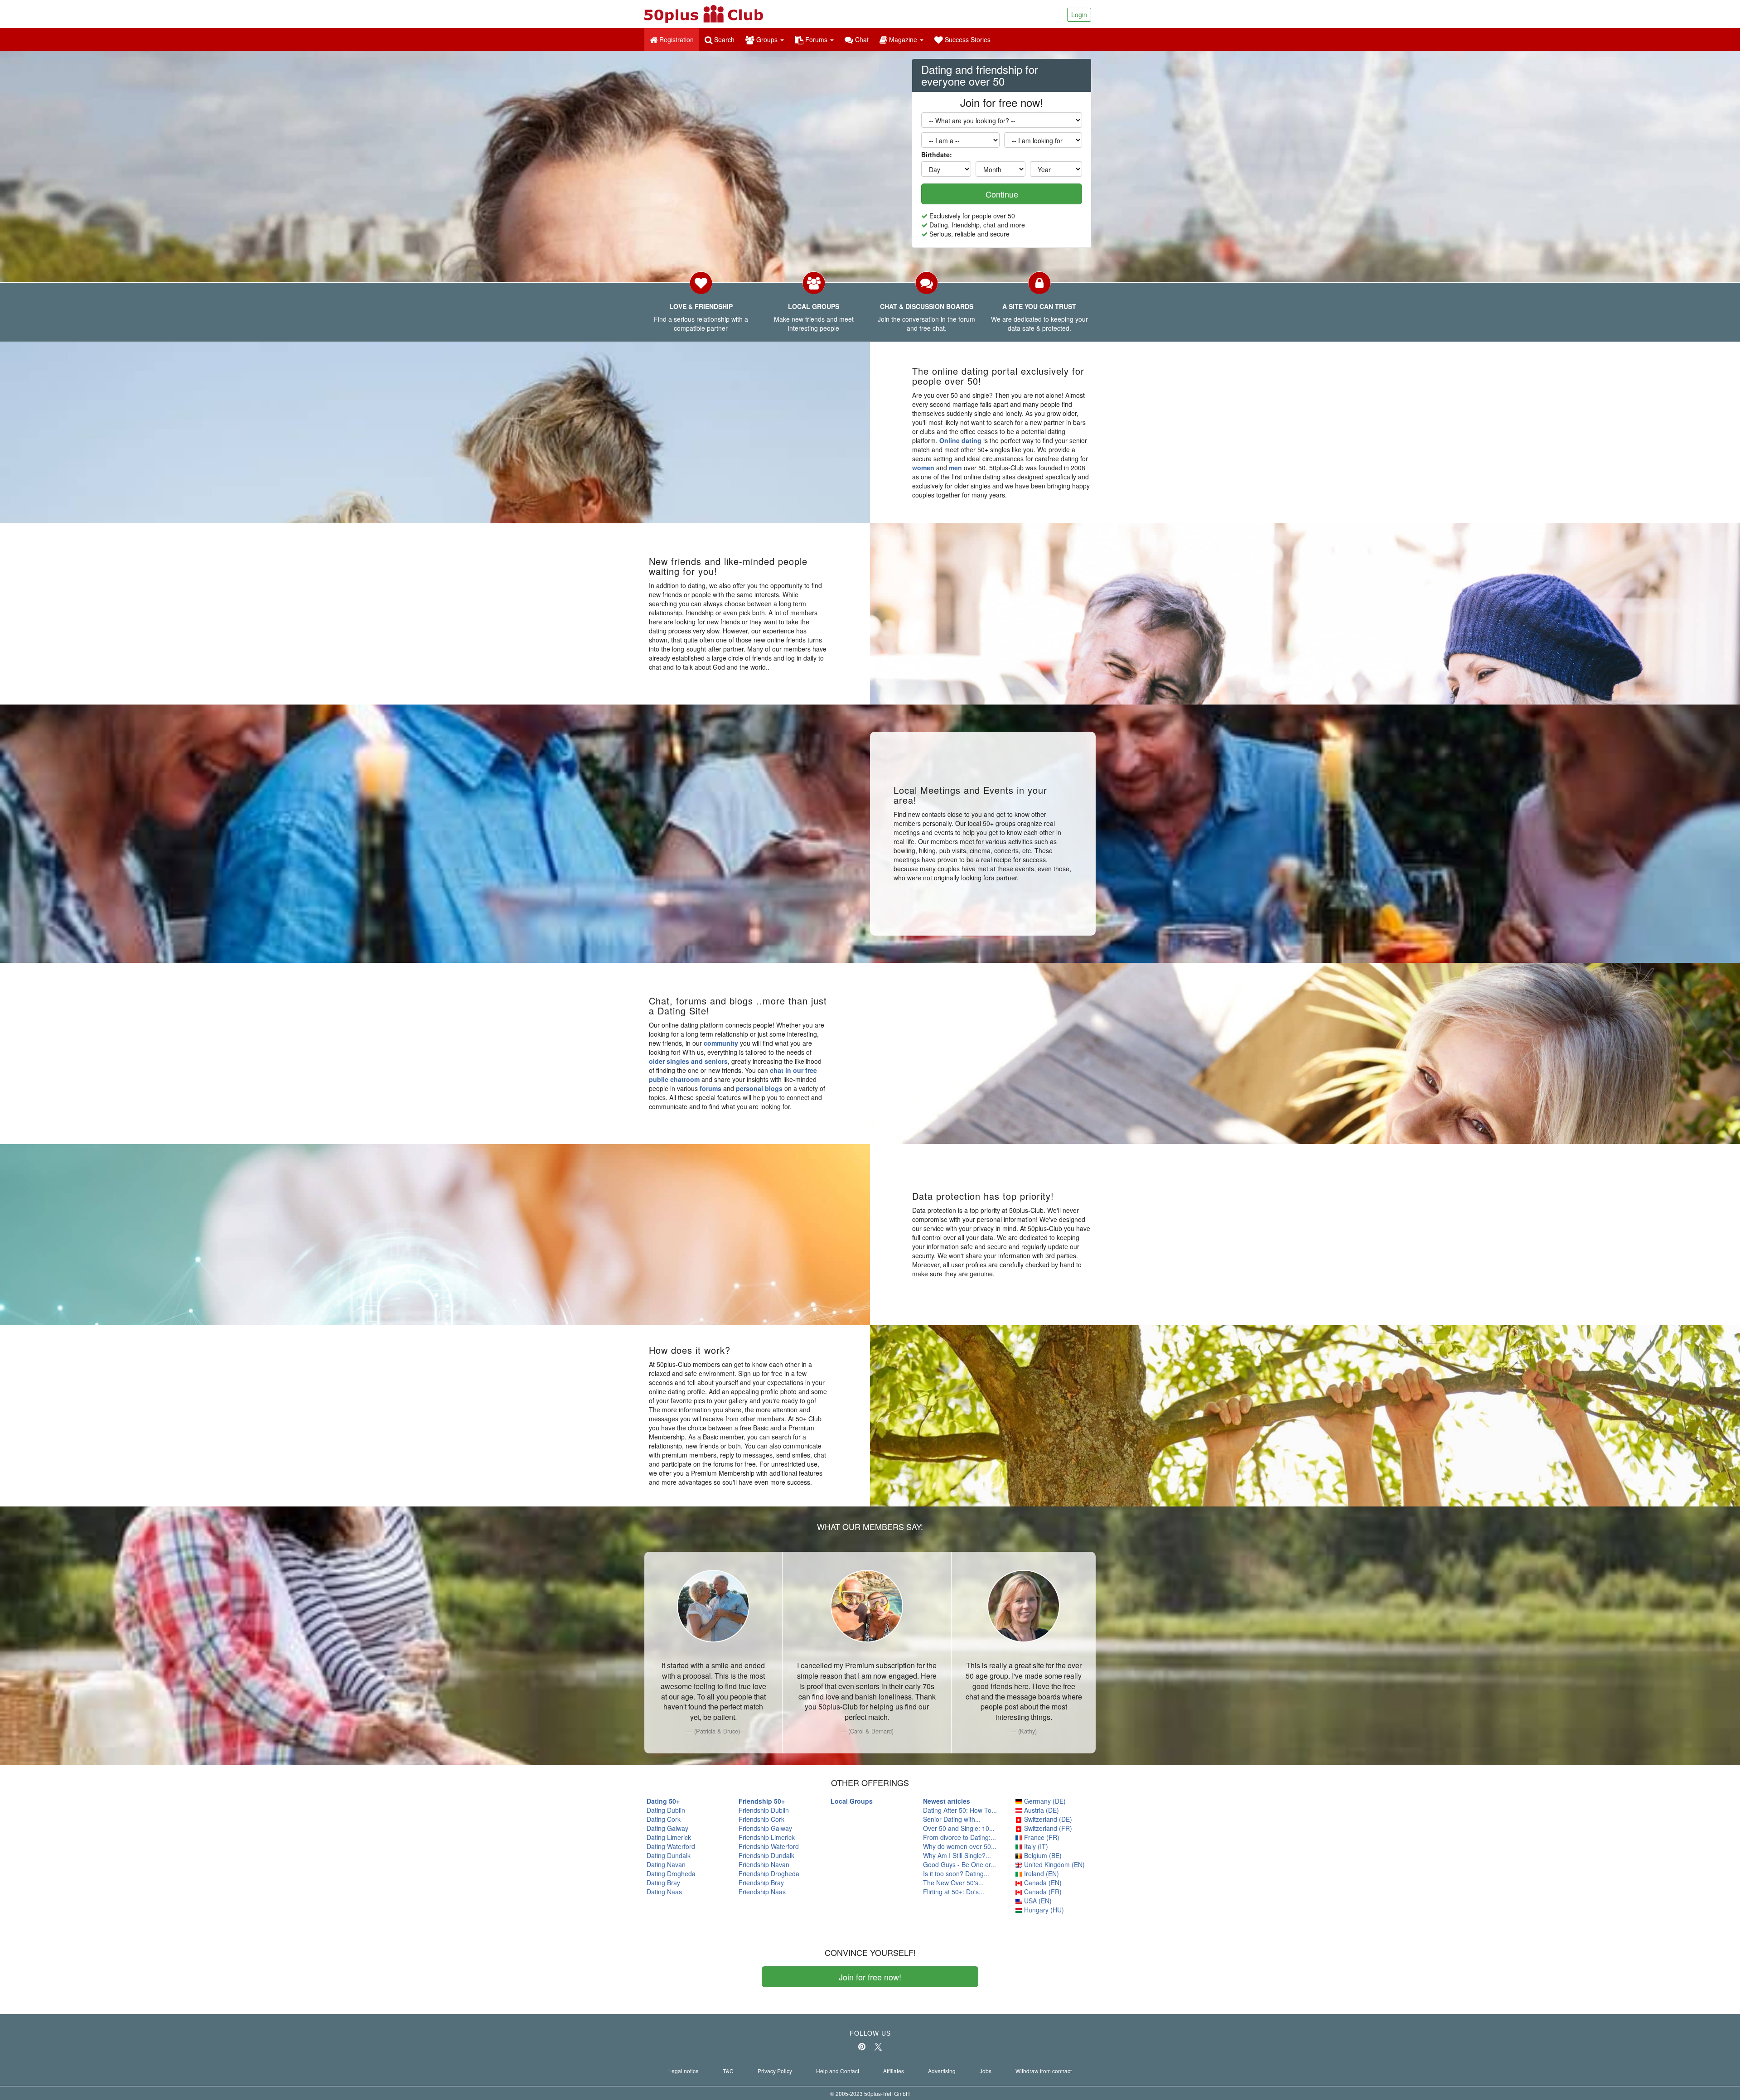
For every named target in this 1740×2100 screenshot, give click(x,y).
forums (710, 1088)
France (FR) (1041, 1837)
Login (1079, 14)
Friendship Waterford (769, 1846)
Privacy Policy (775, 2071)
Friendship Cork (761, 1819)
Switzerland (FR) (1047, 1828)
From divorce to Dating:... (959, 1837)
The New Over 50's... (953, 1883)
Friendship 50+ (762, 1801)
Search (723, 39)
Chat (861, 39)
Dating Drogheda (671, 1873)
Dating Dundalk (669, 1855)
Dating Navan (666, 1864)
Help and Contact (838, 2071)
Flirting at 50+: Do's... (954, 1892)
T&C (728, 2071)
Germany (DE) (1044, 1801)
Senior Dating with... (952, 1819)
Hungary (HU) (1043, 1910)
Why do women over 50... (960, 1846)
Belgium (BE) (1042, 1855)
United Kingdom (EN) (1054, 1864)
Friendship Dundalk (766, 1855)
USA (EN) (1037, 1901)
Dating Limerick (669, 1837)
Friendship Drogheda (769, 1873)
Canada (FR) (1042, 1892)
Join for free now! (870, 1977)
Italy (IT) (1035, 1846)
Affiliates (894, 2071)
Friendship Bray (761, 1883)
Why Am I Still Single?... (957, 1855)
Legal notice (684, 2071)
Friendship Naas (762, 1892)
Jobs (986, 2071)
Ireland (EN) (1041, 1873)
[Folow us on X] (878, 2047)
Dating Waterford (671, 1846)
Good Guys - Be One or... (959, 1864)
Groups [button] (767, 39)
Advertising (942, 2071)
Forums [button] (816, 39)
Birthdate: (937, 154)
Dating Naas (664, 1892)
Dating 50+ (663, 1801)
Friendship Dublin (764, 1810)
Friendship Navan (764, 1864)
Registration (678, 39)
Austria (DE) (1041, 1810)
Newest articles (947, 1801)
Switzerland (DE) (1047, 1819)
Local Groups (852, 1801)
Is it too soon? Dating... (956, 1873)
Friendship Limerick (767, 1837)
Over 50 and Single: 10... (959, 1828)
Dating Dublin (666, 1810)
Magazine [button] (903, 39)
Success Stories (967, 39)
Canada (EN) (1042, 1883)
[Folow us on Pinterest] (862, 2047)
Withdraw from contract (1044, 2071)
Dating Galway (667, 1828)
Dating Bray (663, 1883)
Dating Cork (664, 1819)
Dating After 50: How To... (960, 1810)
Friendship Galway (765, 1828)
